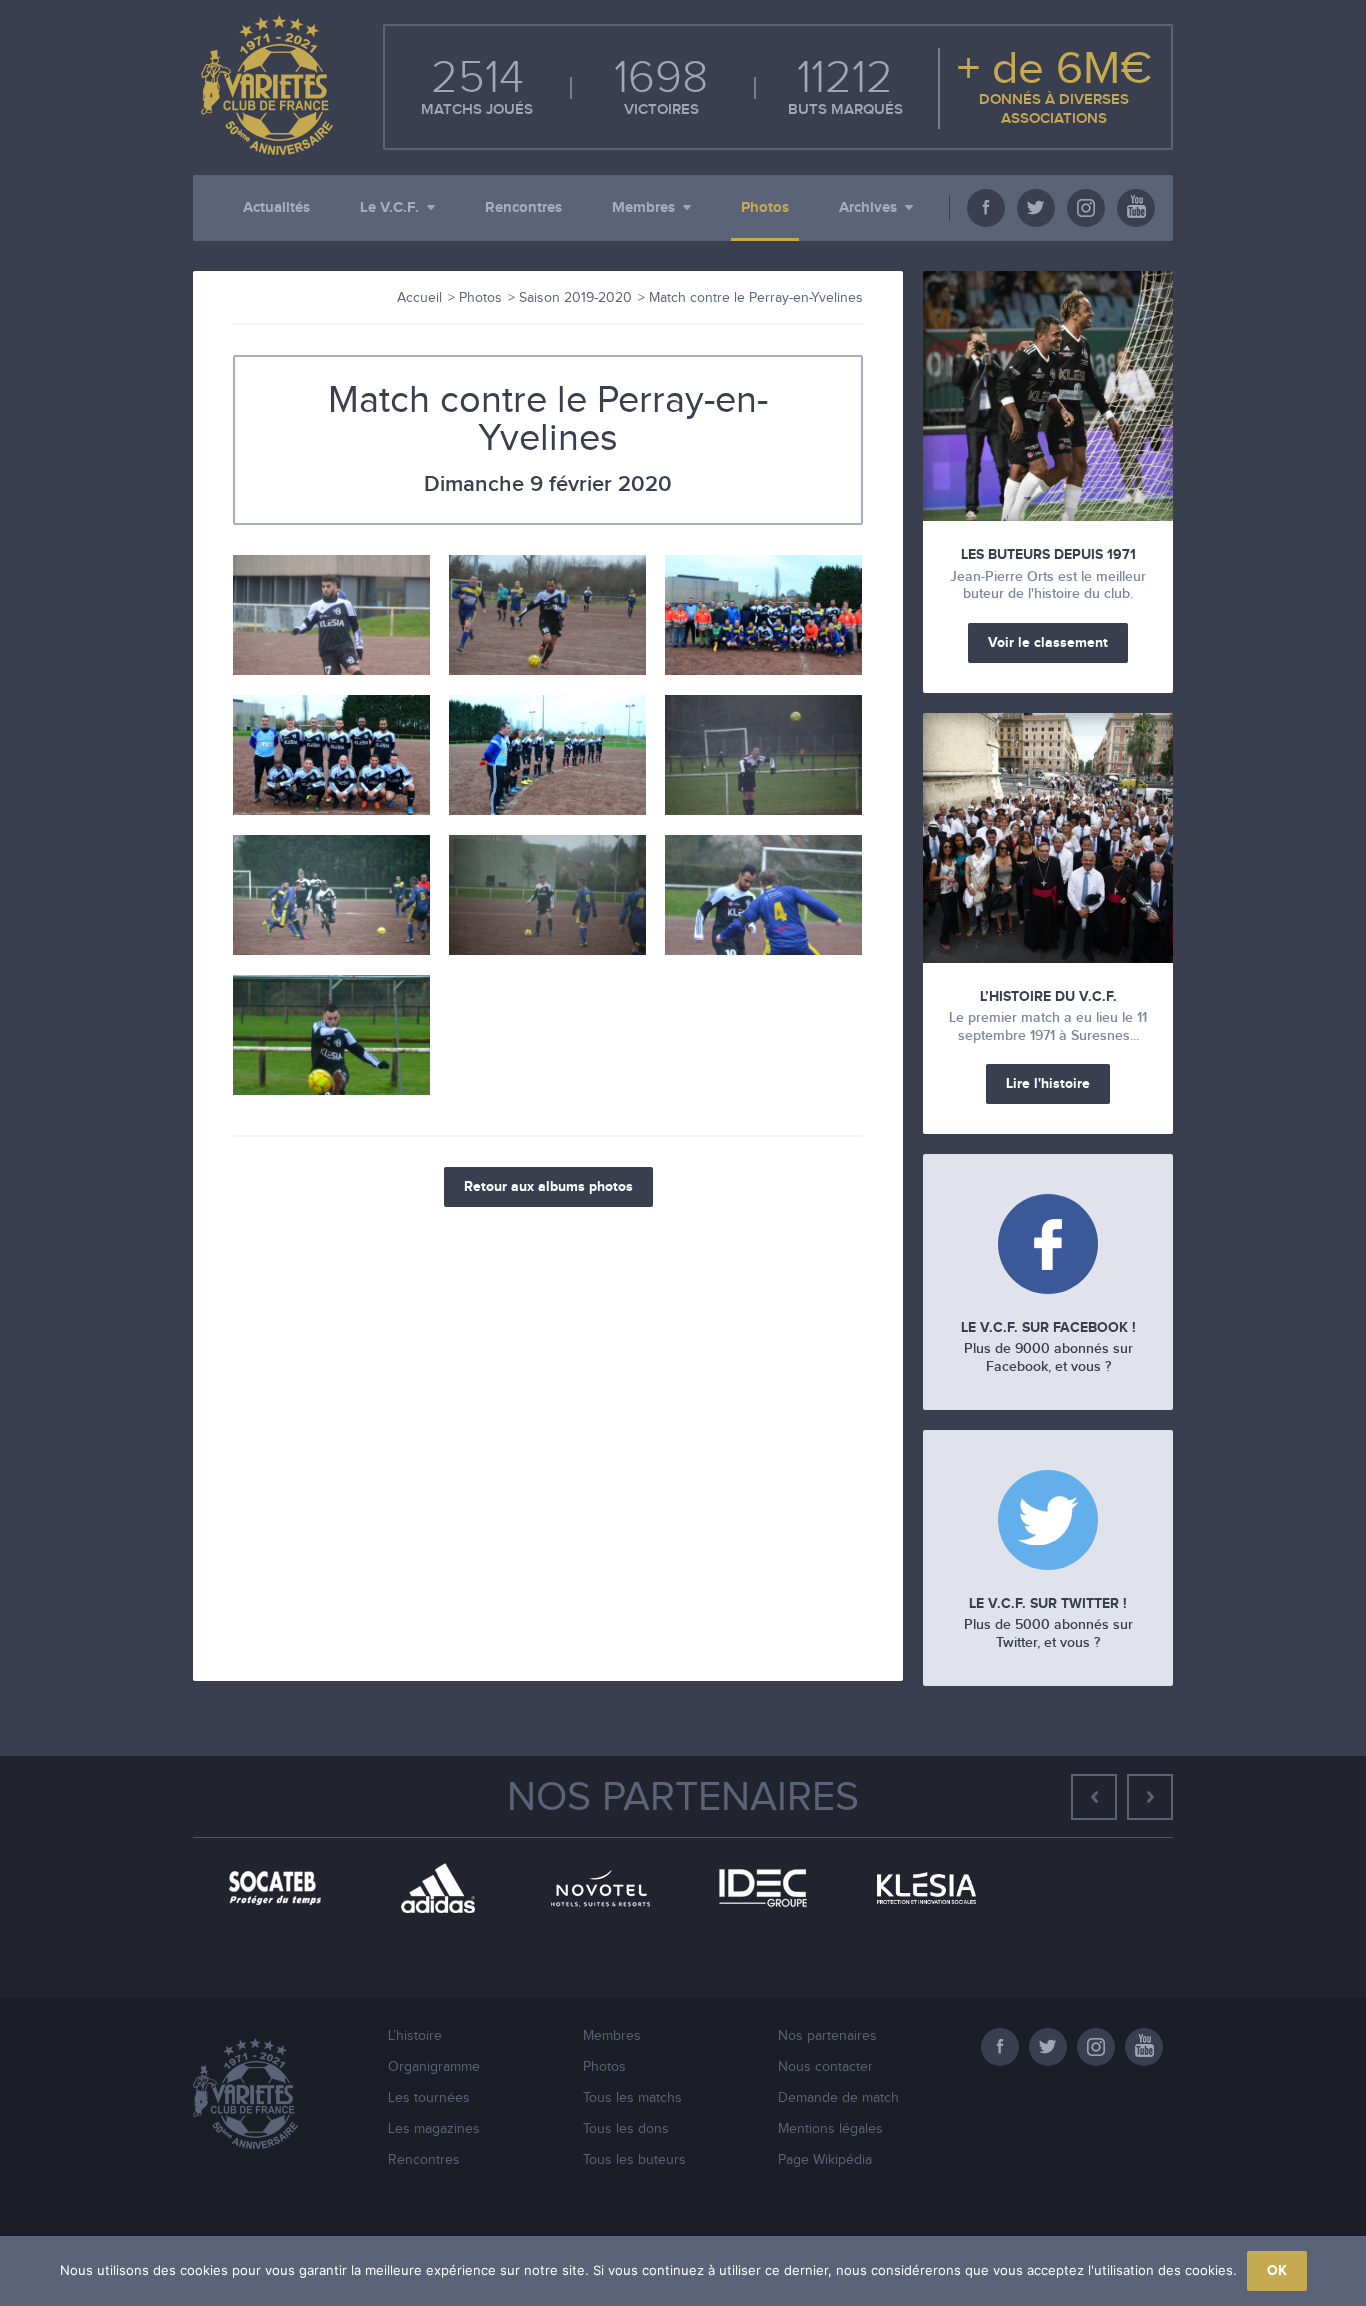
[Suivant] (1150, 1797)
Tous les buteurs (634, 2160)
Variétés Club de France (263, 85)
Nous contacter (825, 2067)
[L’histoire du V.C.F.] (1048, 838)
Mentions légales (830, 2129)
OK (1277, 2270)
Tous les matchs (632, 2098)
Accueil (419, 298)
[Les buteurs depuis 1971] (1048, 396)
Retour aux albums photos (548, 1186)
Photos (765, 207)
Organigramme (434, 2067)
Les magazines (434, 2129)
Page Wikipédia (825, 2160)
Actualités (276, 207)
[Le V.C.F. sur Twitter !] (1048, 1522)
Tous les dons (626, 2129)
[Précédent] (1094, 1797)
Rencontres (523, 207)
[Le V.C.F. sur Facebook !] (1048, 1246)
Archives (868, 207)
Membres (643, 207)
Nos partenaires (683, 1798)
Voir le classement (1048, 642)
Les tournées (429, 2098)
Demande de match (838, 2098)
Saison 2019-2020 (575, 298)
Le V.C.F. (389, 207)
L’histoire (415, 2036)
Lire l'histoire (1048, 1083)
